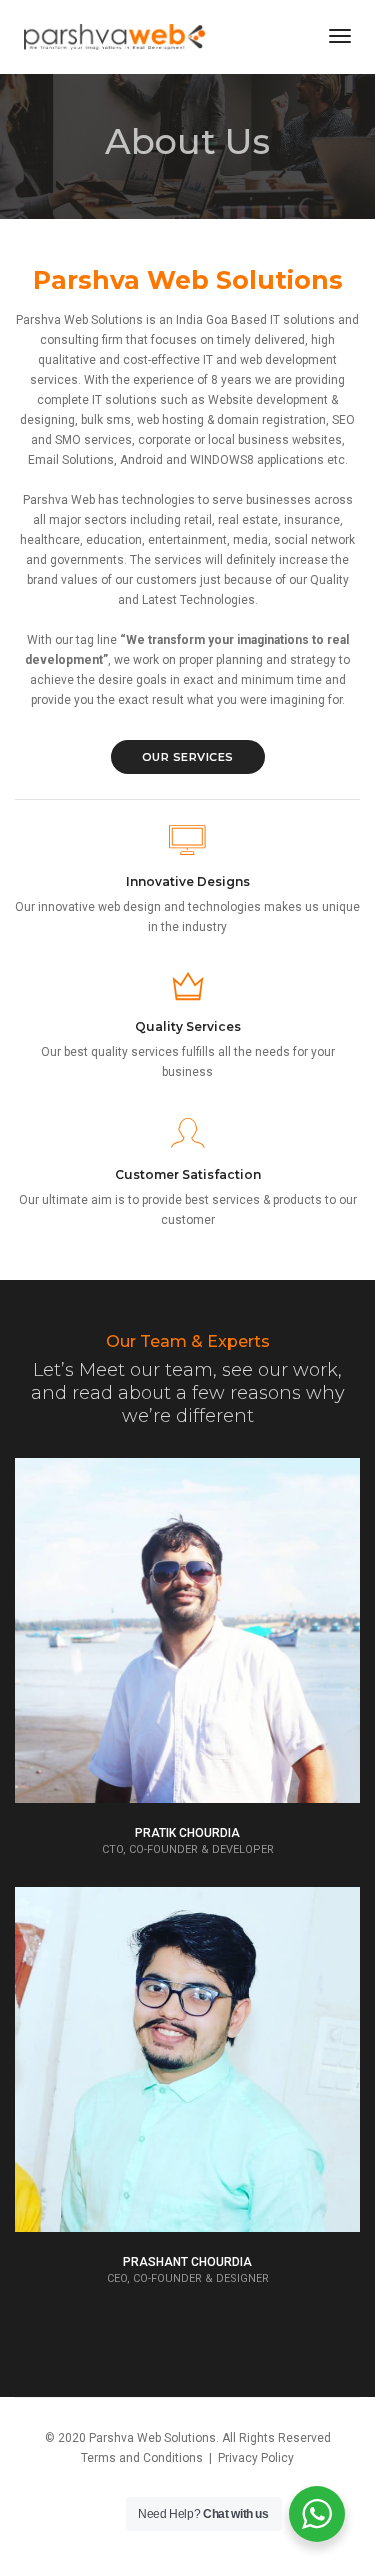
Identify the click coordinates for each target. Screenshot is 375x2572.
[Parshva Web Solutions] (114, 36)
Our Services (188, 757)
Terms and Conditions (142, 2458)
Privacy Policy (256, 2458)
